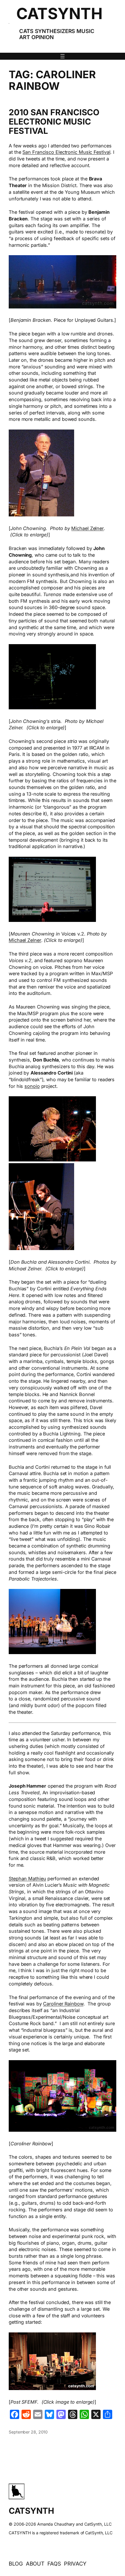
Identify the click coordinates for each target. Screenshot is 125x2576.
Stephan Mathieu (27, 1879)
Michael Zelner (87, 528)
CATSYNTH (59, 13)
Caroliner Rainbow (63, 2004)
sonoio (32, 1086)
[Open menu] (63, 56)
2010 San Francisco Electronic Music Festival (54, 122)
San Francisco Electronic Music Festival (66, 152)
